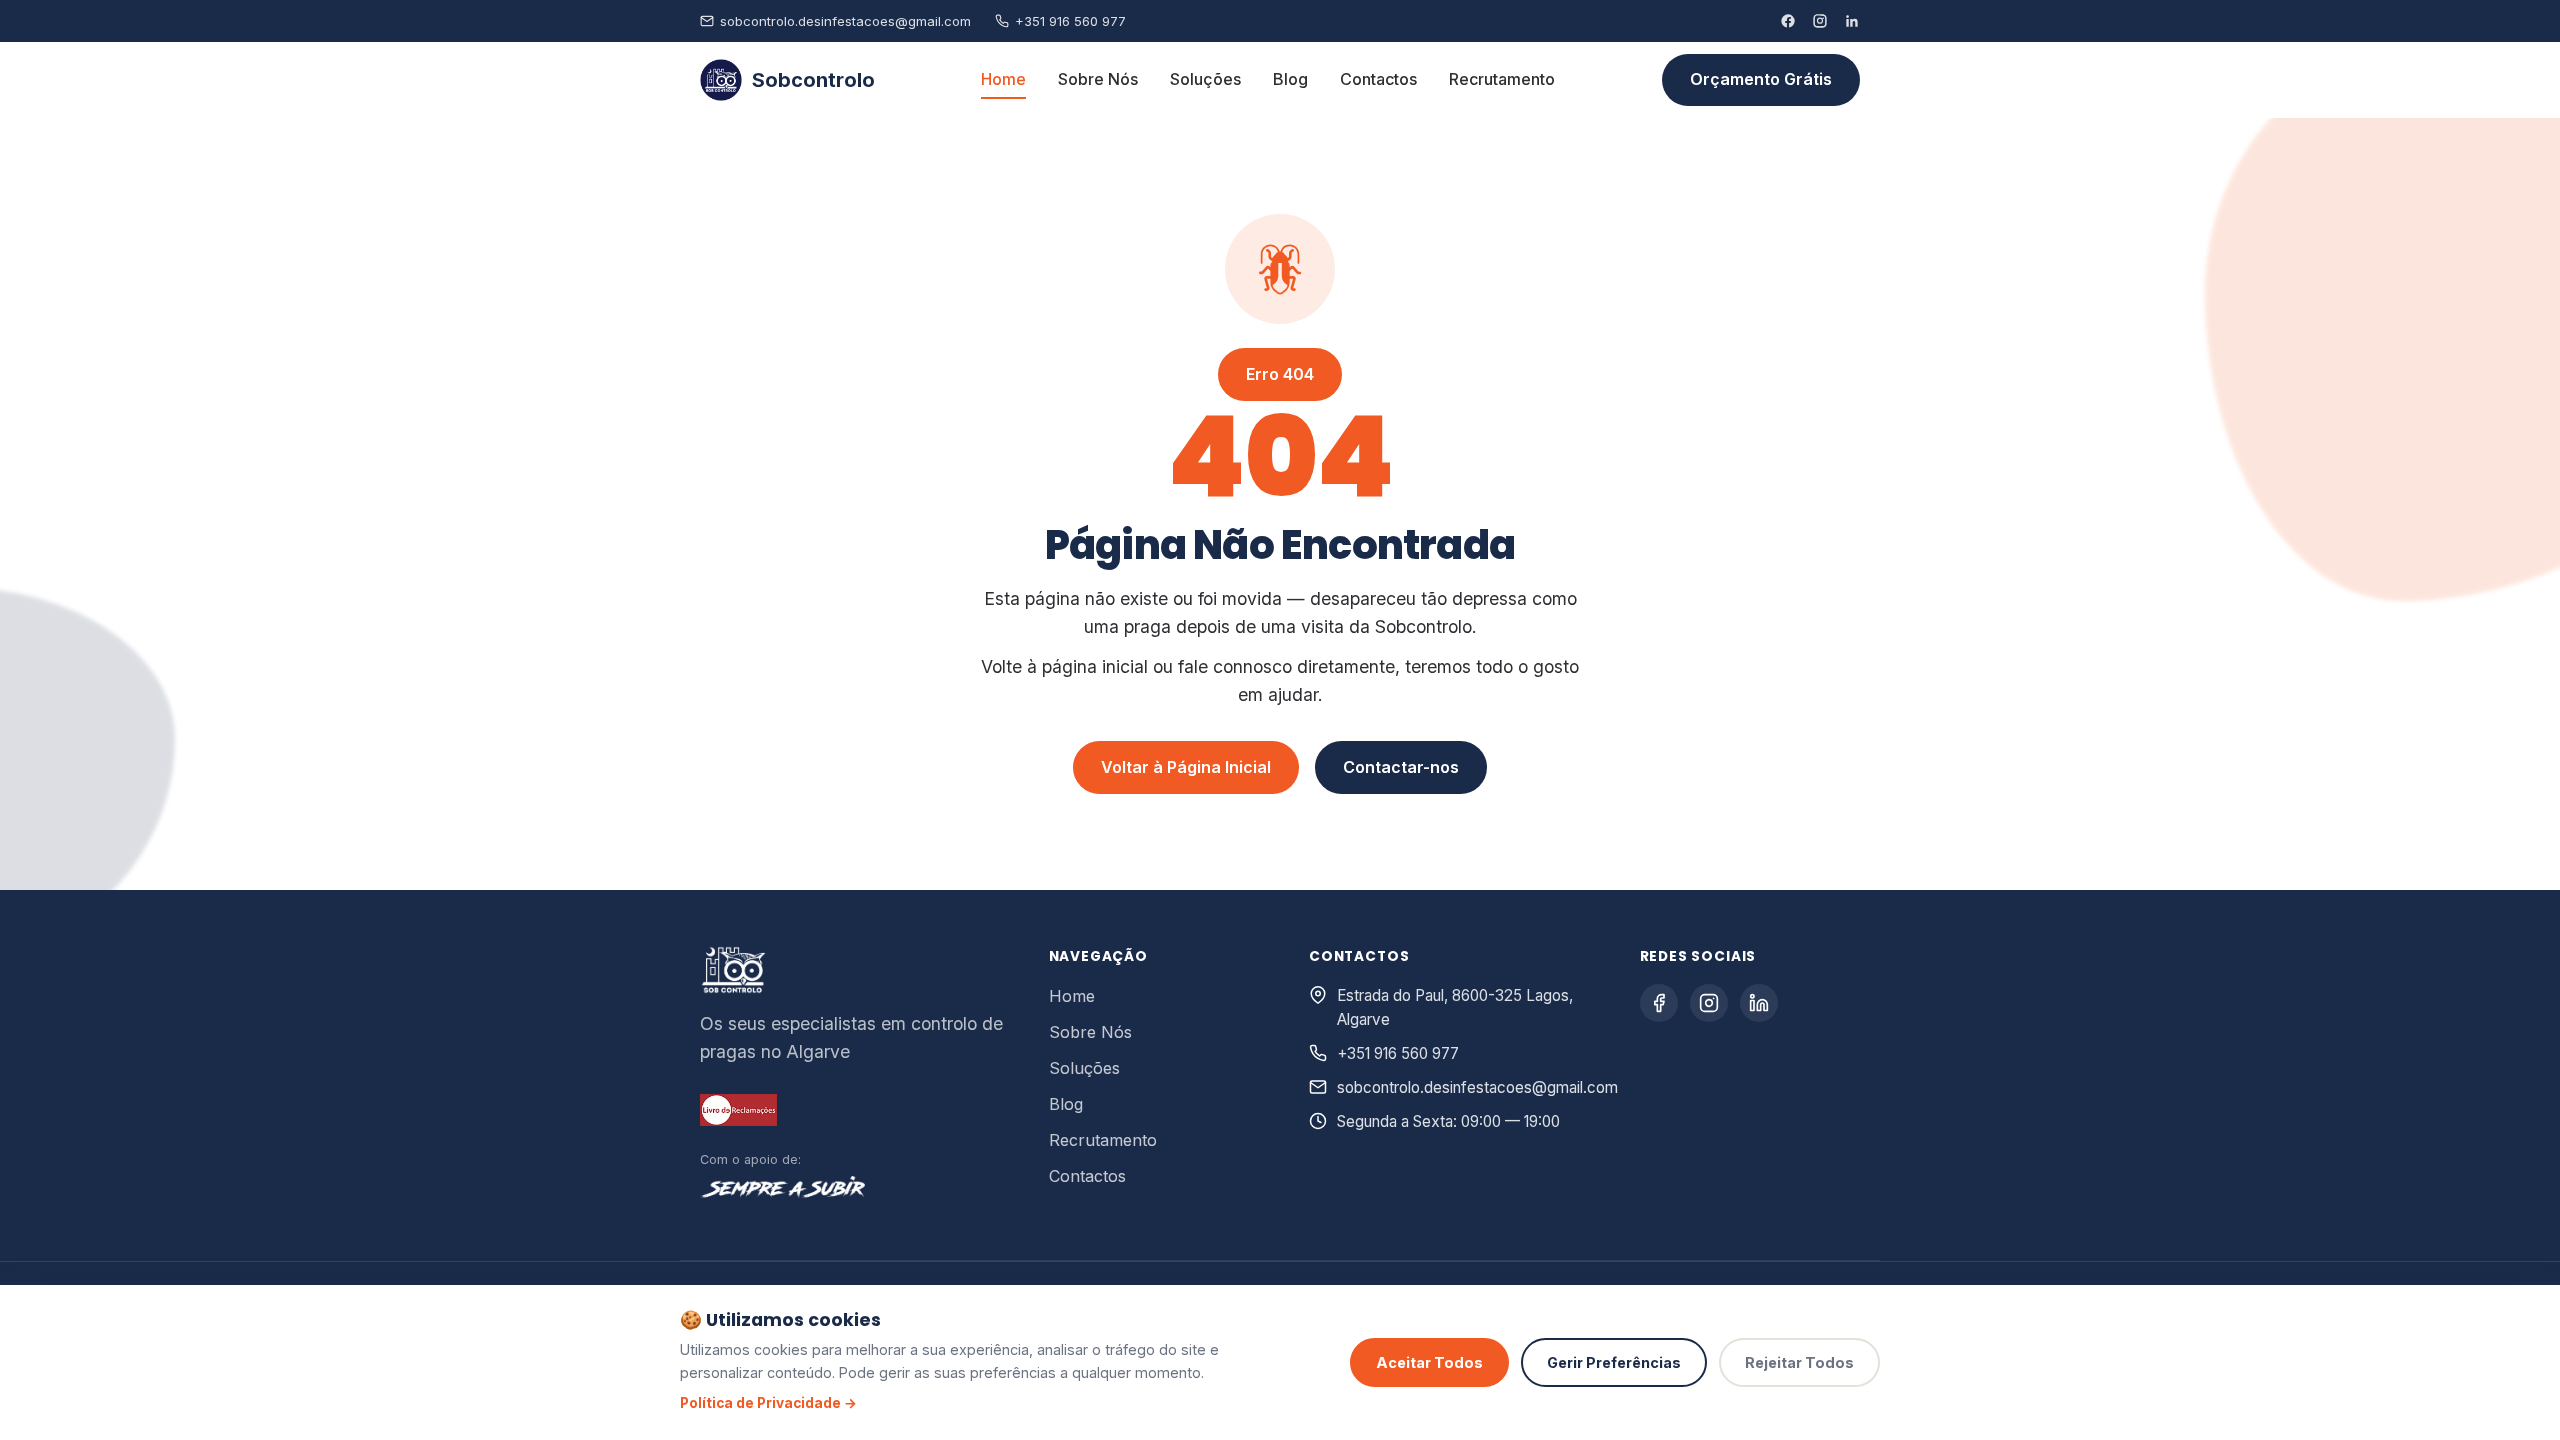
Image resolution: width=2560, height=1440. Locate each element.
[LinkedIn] (1852, 21)
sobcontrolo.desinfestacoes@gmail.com (845, 21)
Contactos (1378, 79)
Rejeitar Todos (1799, 1362)
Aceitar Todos (1429, 1362)
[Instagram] (1820, 21)
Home (1003, 79)
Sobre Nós (1098, 79)
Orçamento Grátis (1761, 79)
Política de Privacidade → (768, 1403)
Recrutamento (1502, 79)
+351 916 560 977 (1070, 21)
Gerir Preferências (1614, 1362)
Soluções (1205, 79)
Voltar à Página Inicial (1186, 767)
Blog (1290, 79)
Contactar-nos (1401, 767)
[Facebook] (1788, 21)
